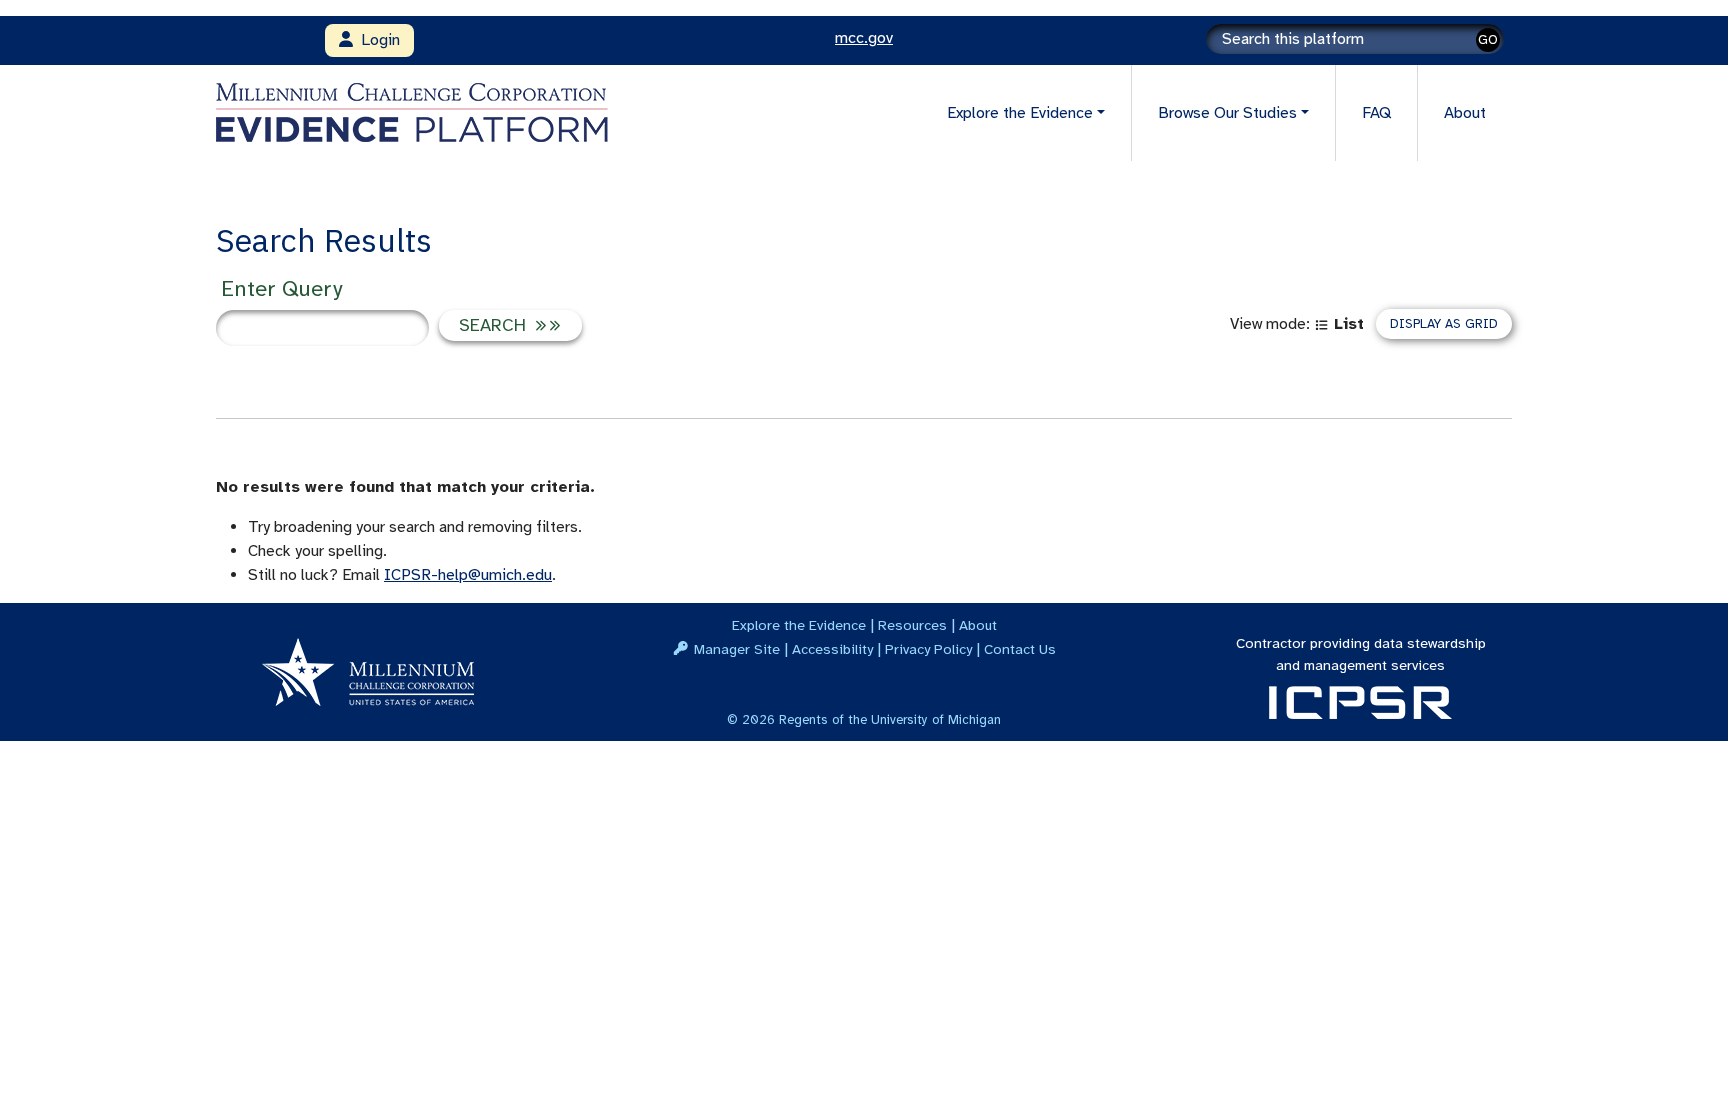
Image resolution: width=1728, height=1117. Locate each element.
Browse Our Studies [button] (1227, 113)
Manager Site (737, 649)
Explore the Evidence (799, 625)
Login (376, 40)
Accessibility (832, 649)
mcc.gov (864, 38)
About (1465, 113)
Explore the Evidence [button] (1020, 113)
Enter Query (281, 288)
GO (1488, 39)
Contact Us (1020, 649)
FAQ (1376, 113)
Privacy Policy (928, 649)
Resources (912, 625)
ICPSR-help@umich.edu (468, 575)
